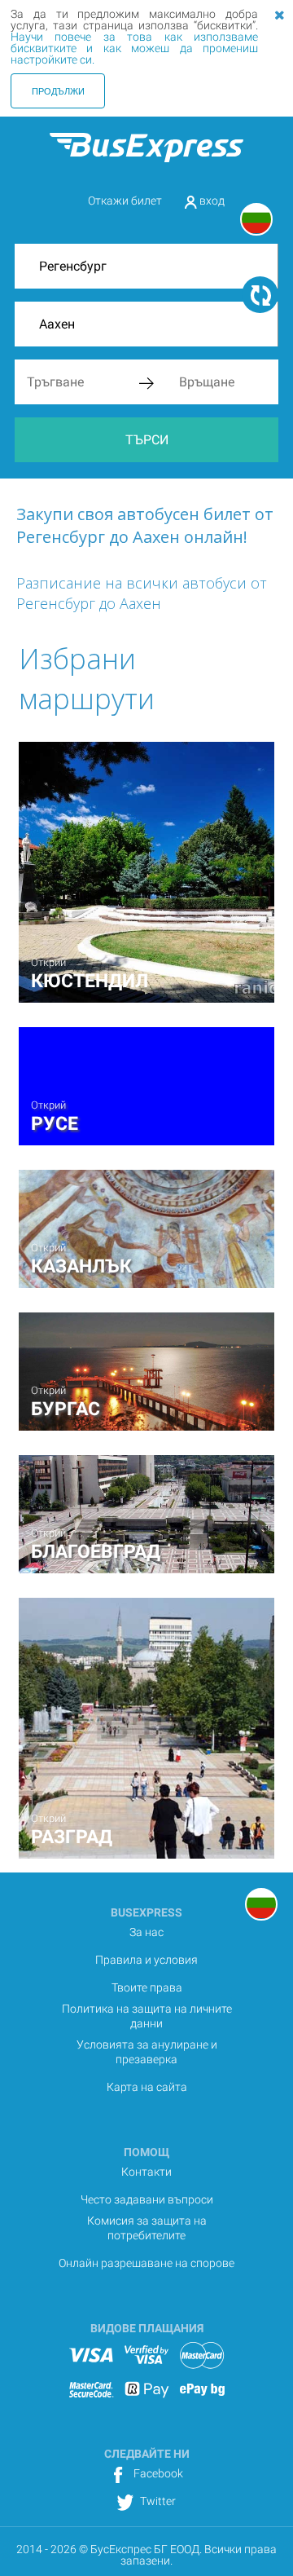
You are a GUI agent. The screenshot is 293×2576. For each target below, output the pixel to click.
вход (211, 201)
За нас (146, 1932)
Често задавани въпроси (147, 2199)
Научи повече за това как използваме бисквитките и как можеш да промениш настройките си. (134, 48)
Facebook (157, 2473)
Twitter (157, 2501)
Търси (147, 440)
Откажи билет (125, 201)
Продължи (58, 90)
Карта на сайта (147, 2087)
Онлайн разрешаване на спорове (146, 2263)
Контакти (146, 2172)
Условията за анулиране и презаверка (147, 2052)
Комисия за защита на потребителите (147, 2228)
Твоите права (147, 1987)
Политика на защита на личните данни (147, 2016)
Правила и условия (146, 1960)
